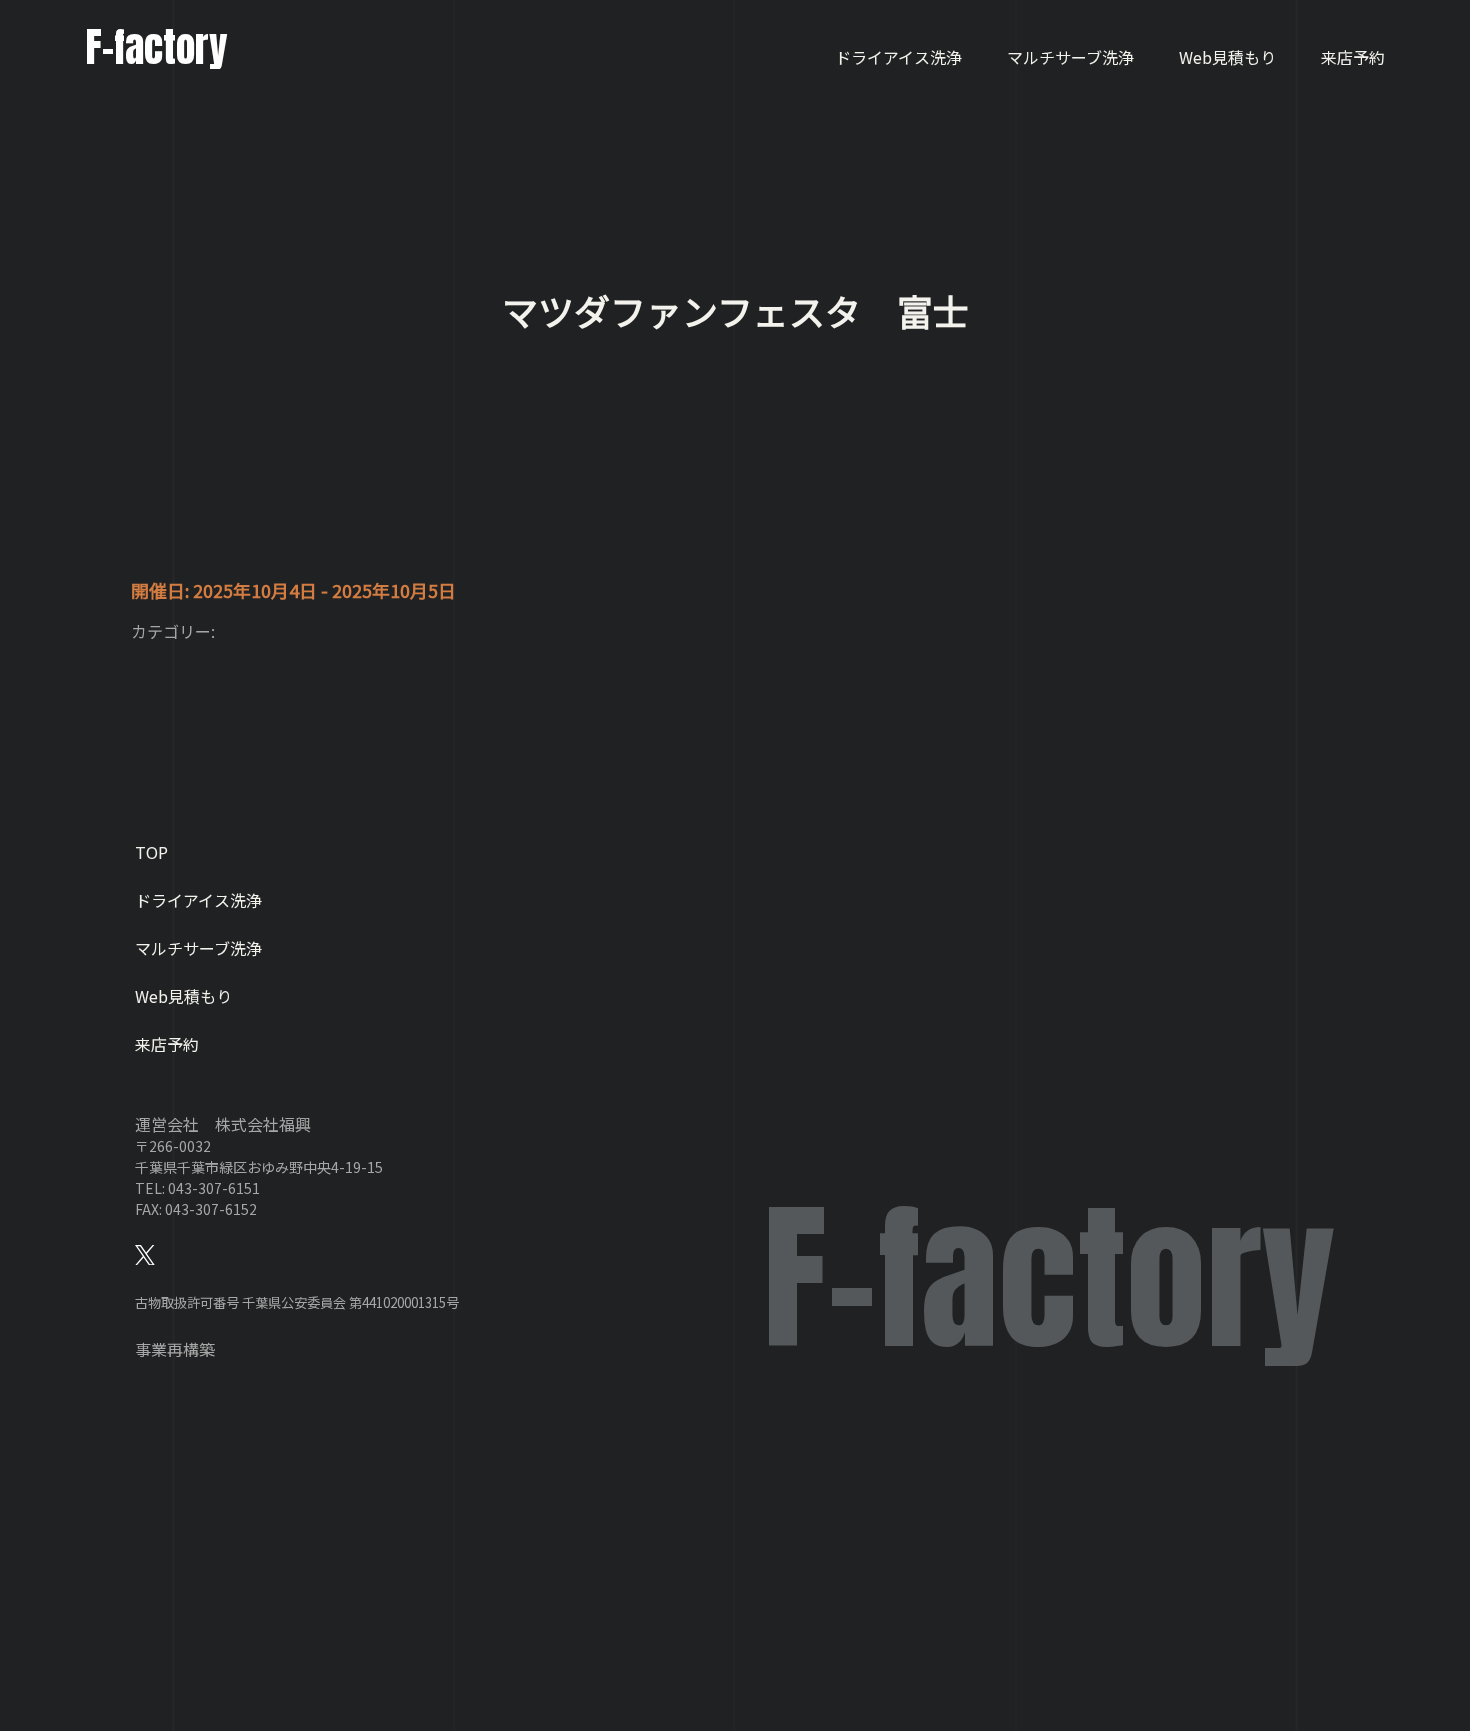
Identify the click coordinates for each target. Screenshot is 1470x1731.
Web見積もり (1227, 57)
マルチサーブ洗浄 (1070, 57)
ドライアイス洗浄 (898, 57)
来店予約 (1353, 57)
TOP (151, 852)
